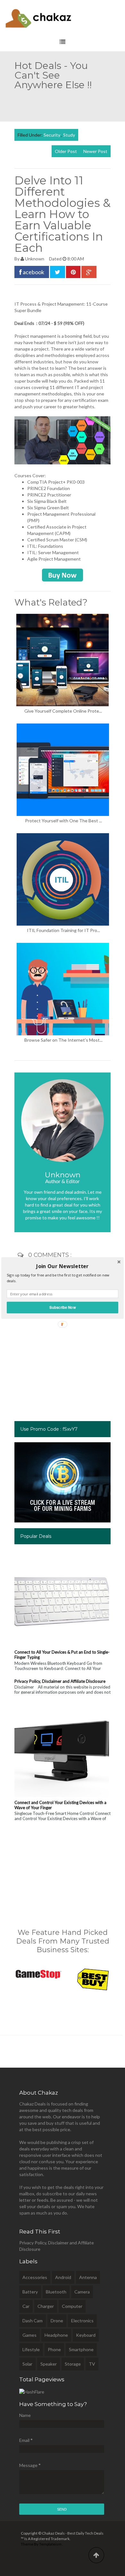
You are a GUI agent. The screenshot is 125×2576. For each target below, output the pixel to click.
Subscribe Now (63, 1307)
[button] (63, 1266)
